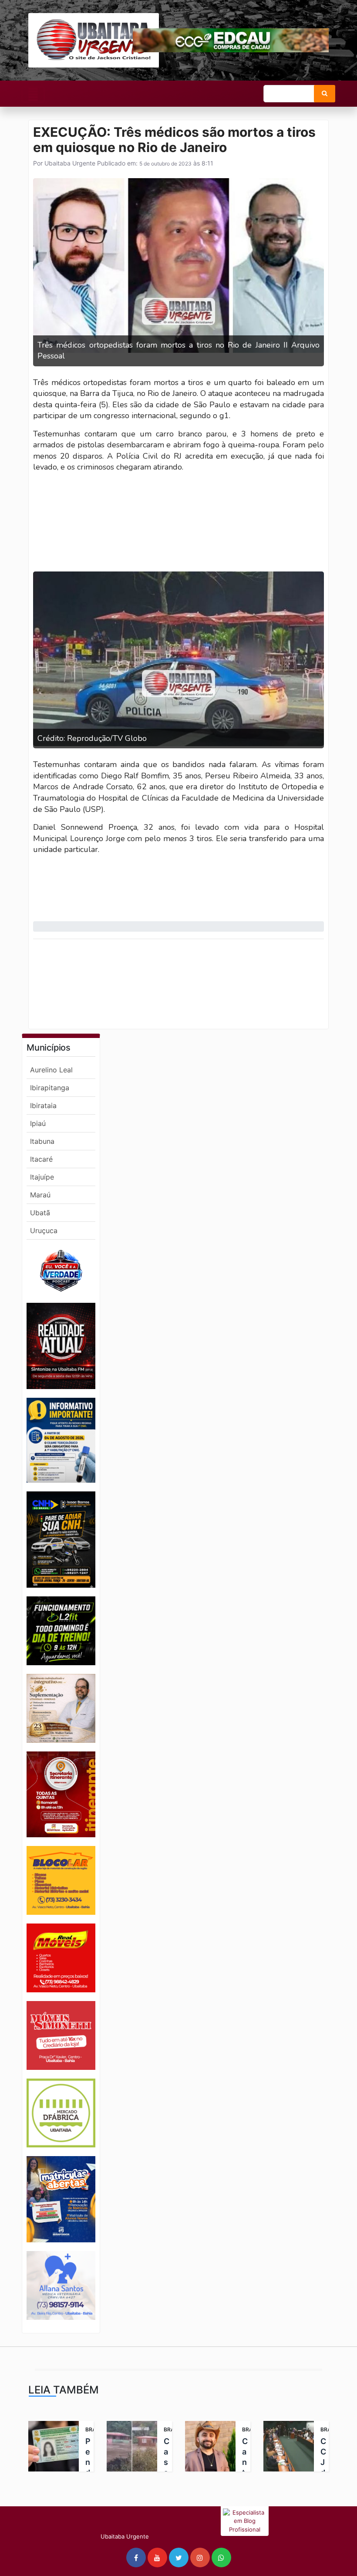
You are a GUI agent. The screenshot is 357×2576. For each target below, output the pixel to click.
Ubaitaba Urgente (69, 163)
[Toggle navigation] (33, 95)
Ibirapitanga (50, 1088)
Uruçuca (44, 1231)
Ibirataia (43, 1105)
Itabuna (42, 1141)
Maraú (40, 1195)
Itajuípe (42, 1177)
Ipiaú (38, 1123)
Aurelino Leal (51, 1070)
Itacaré (41, 1159)
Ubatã (40, 1213)
